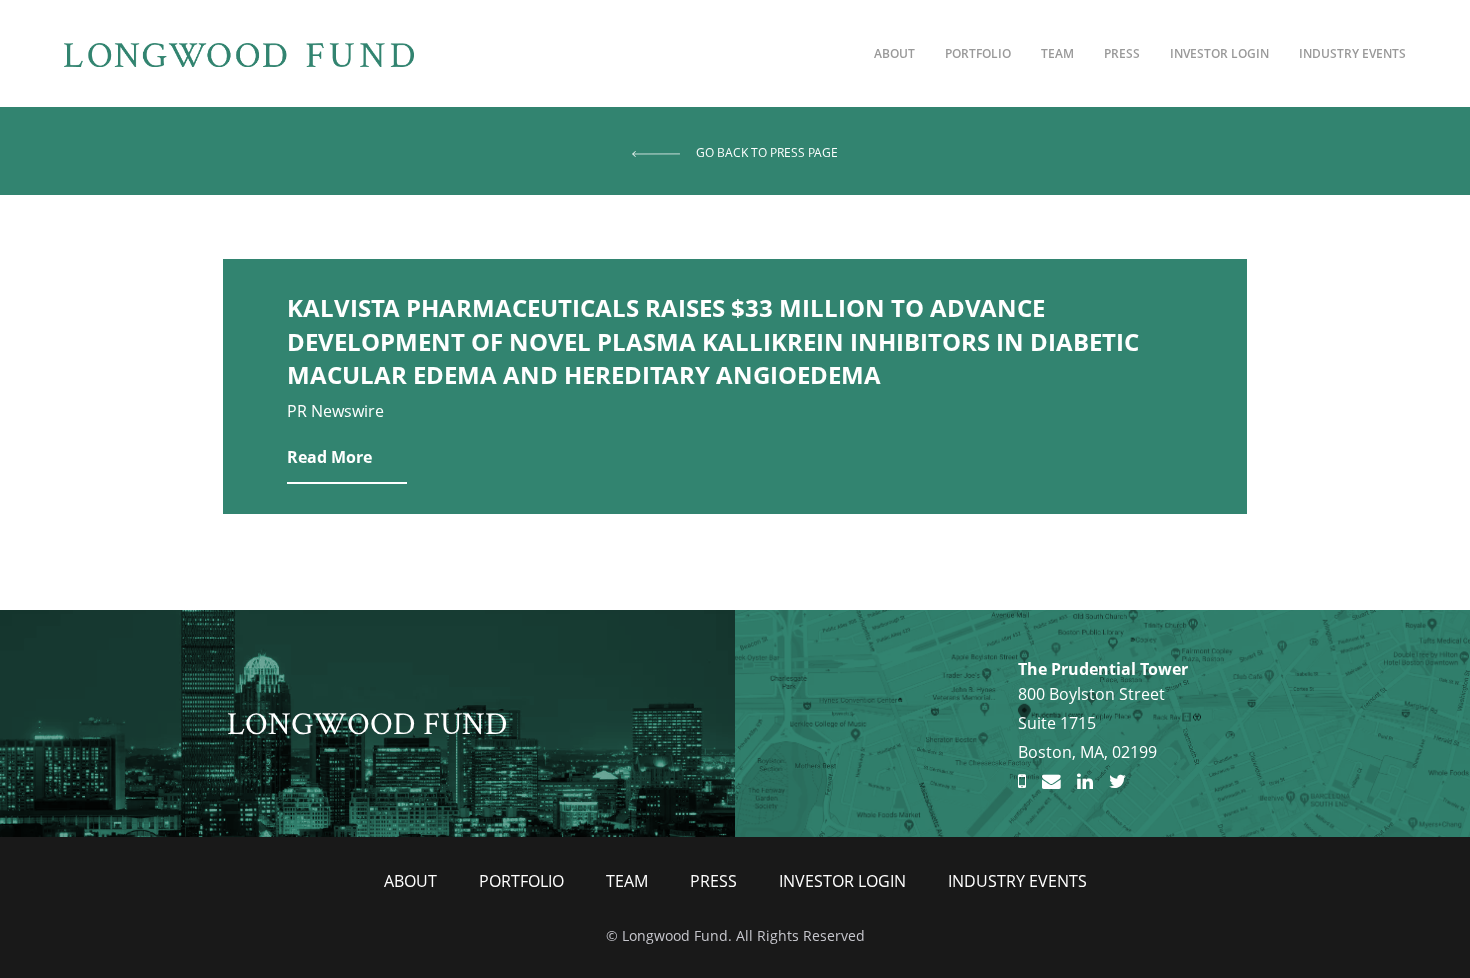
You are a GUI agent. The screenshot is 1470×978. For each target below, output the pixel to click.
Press (1122, 53)
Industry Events (1352, 53)
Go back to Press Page (767, 152)
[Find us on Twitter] (1117, 782)
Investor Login (1219, 53)
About (894, 53)
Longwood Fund (367, 722)
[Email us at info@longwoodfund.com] (1051, 782)
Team (1057, 53)
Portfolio (978, 53)
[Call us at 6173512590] (1022, 782)
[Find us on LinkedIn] (1085, 782)
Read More (329, 457)
